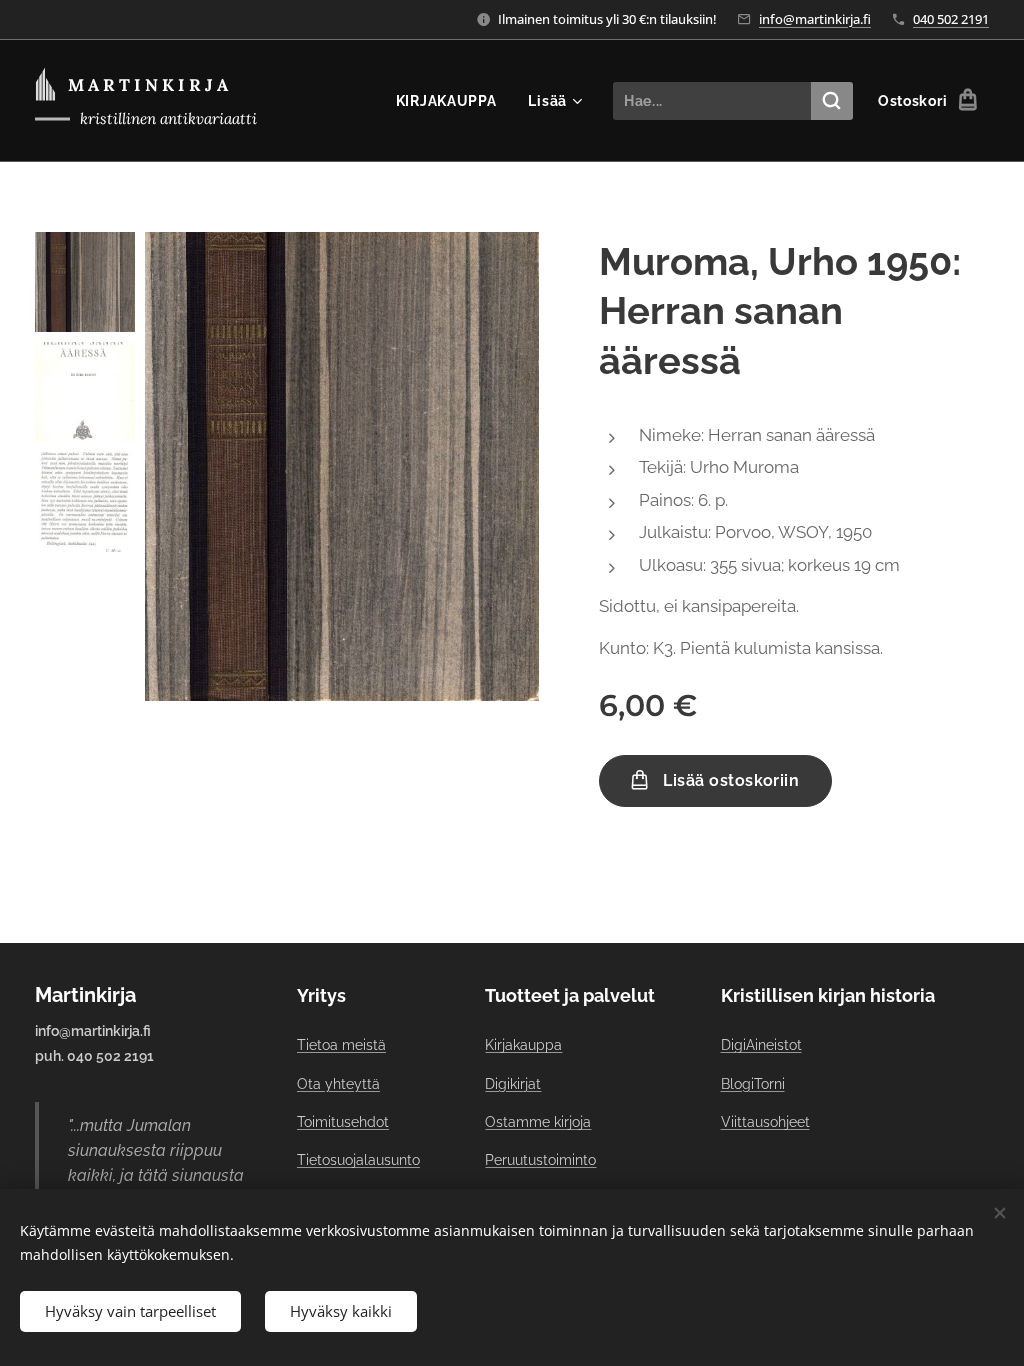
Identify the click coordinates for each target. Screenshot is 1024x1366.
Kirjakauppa (523, 1045)
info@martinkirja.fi (815, 19)
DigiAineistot (761, 1045)
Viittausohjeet (765, 1122)
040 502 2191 (951, 19)
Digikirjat (513, 1084)
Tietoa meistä (341, 1045)
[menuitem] (452, 101)
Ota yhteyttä (338, 1084)
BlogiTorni (753, 1084)
